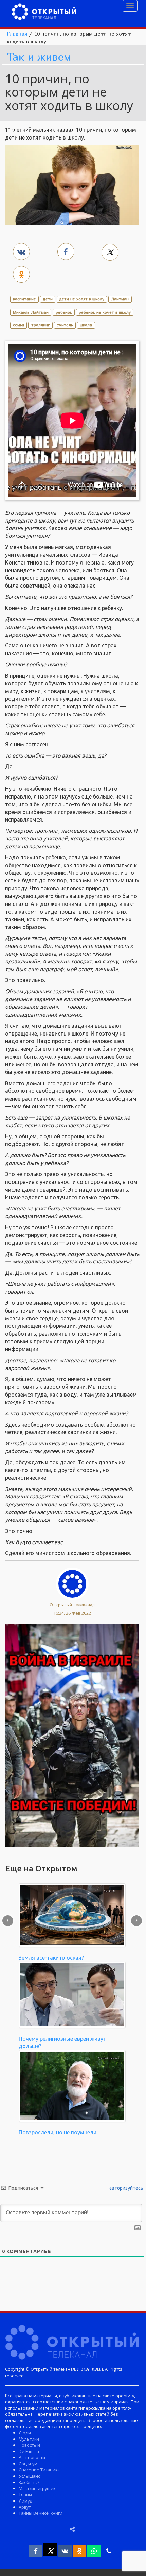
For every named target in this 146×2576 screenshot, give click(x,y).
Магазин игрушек (37, 2488)
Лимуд (25, 2501)
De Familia (29, 2451)
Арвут (25, 2507)
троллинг (41, 325)
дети (48, 299)
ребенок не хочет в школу (105, 312)
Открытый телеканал (72, 1605)
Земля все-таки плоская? (51, 1958)
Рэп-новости (32, 2457)
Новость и (29, 2445)
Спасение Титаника (39, 2470)
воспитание (24, 299)
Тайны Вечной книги (41, 2513)
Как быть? (29, 2482)
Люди (25, 2433)
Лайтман (120, 299)
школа (86, 325)
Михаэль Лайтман (31, 312)
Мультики (29, 2439)
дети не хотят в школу (82, 299)
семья (19, 325)
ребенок (64, 312)
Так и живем (39, 57)
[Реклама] (72, 1734)
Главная (17, 34)
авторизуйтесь (126, 2188)
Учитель (65, 325)
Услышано (30, 2476)
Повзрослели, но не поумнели (58, 2132)
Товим (25, 2494)
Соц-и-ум (28, 2464)
